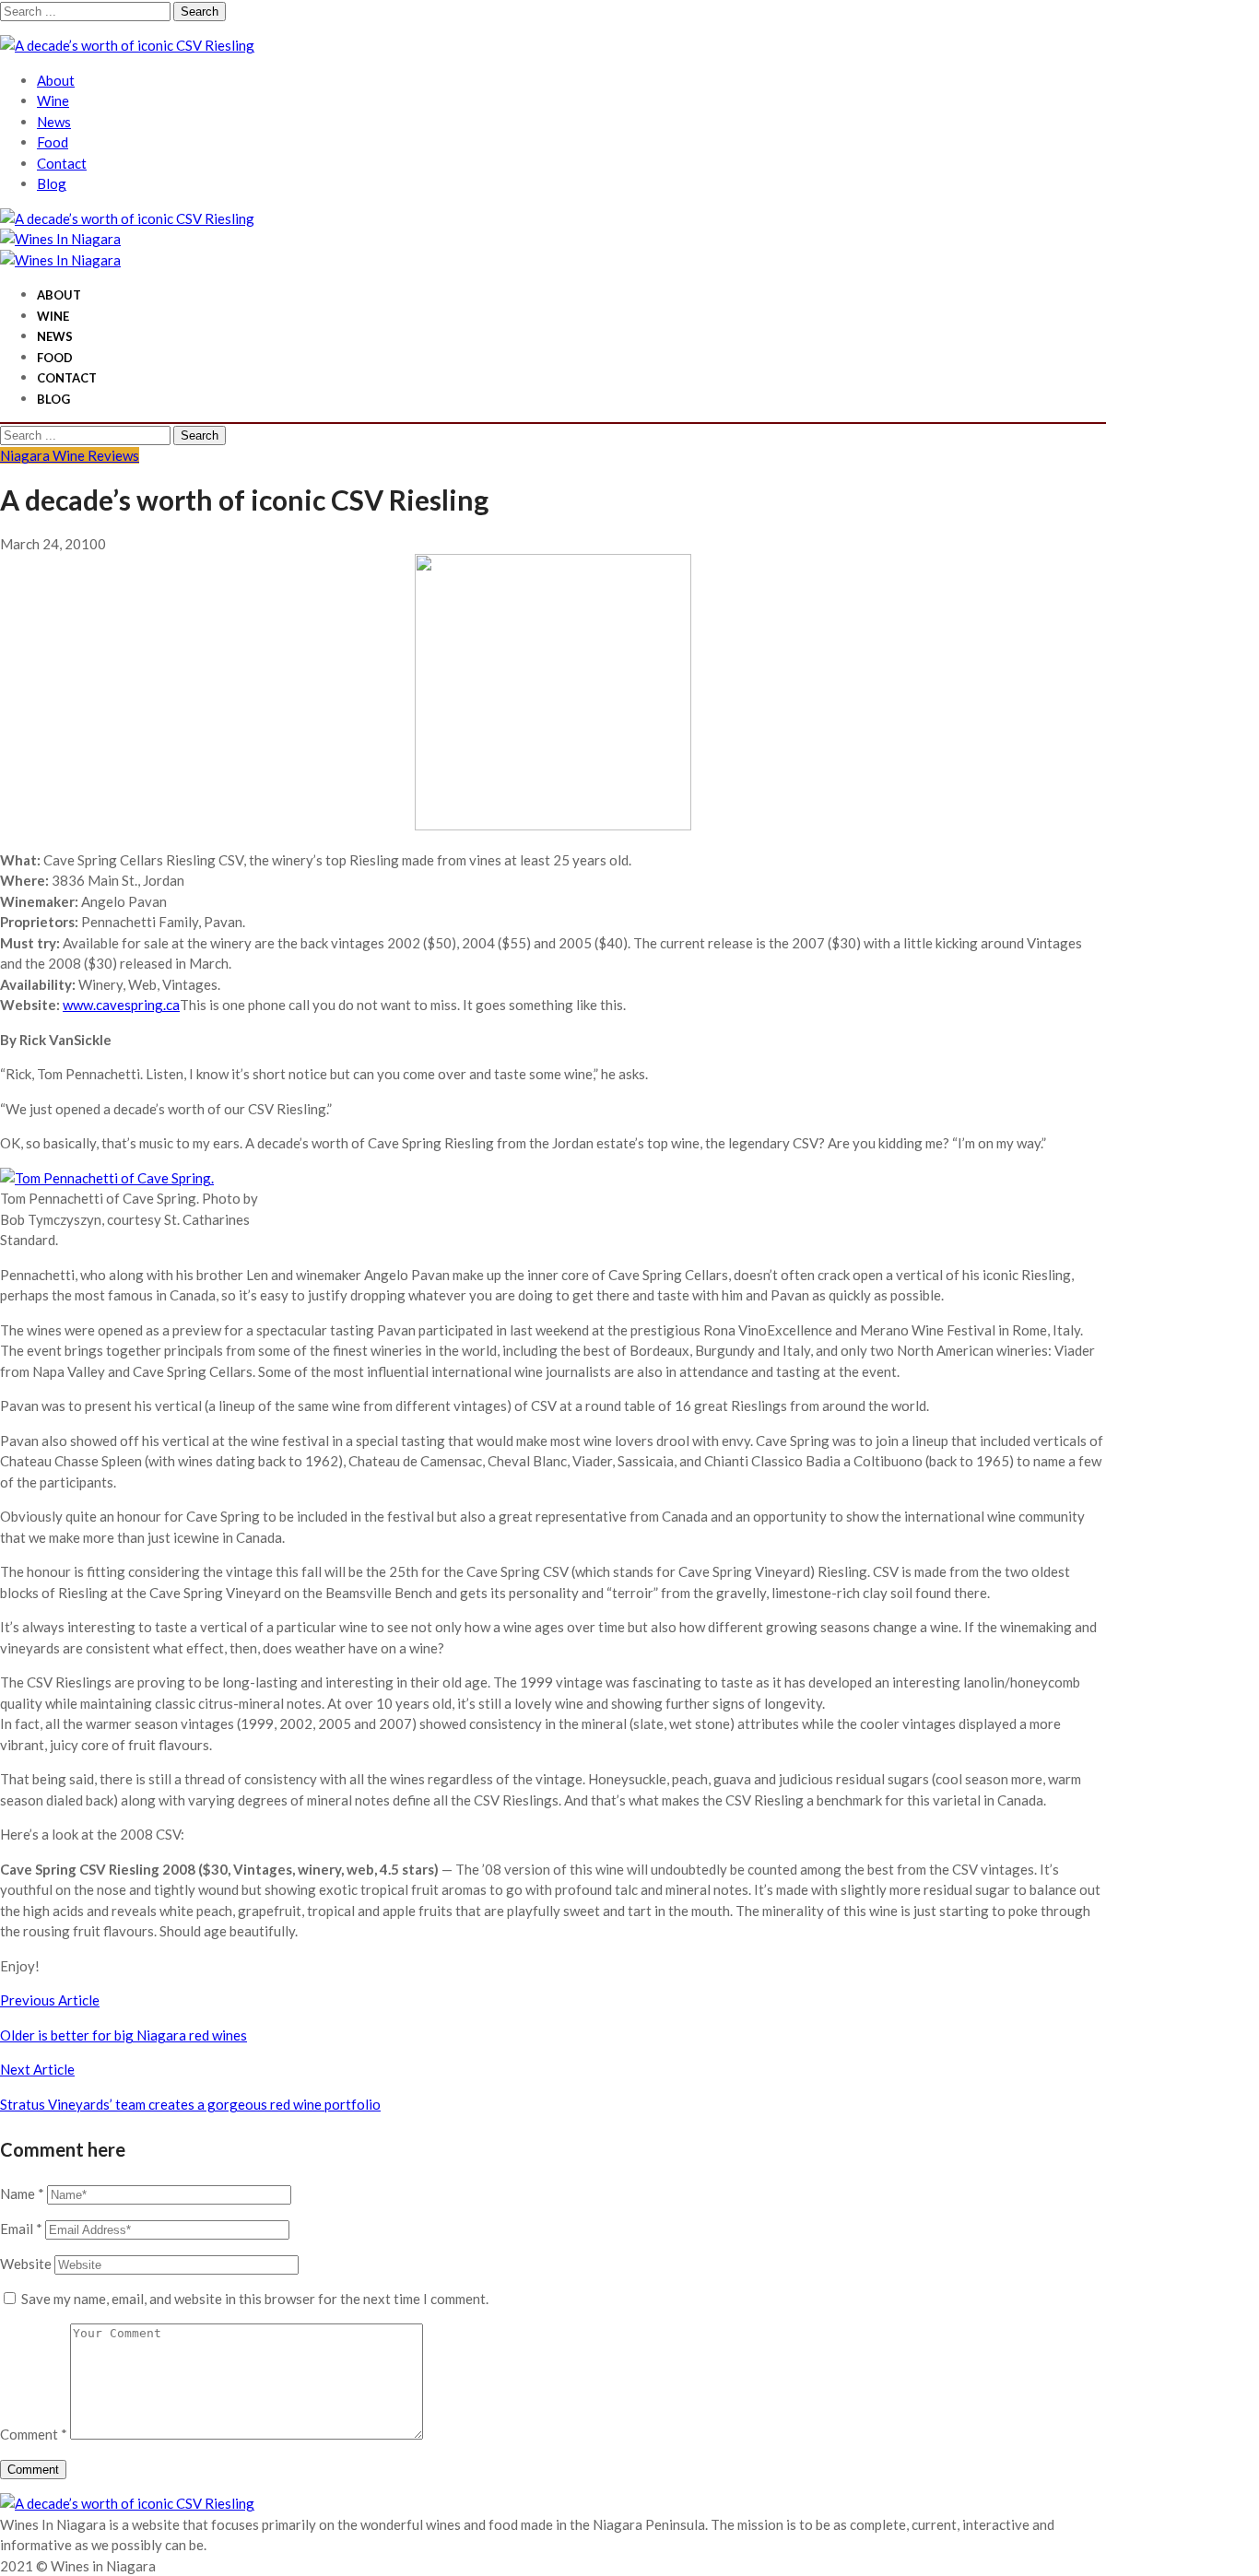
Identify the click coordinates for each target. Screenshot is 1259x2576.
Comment (34, 2434)
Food (53, 142)
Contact (62, 163)
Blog (52, 183)
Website (26, 2264)
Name (22, 2194)
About (56, 80)
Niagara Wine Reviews (70, 455)
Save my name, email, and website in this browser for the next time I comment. (255, 2299)
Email (21, 2229)
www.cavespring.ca (121, 1005)
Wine (53, 100)
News (54, 122)
